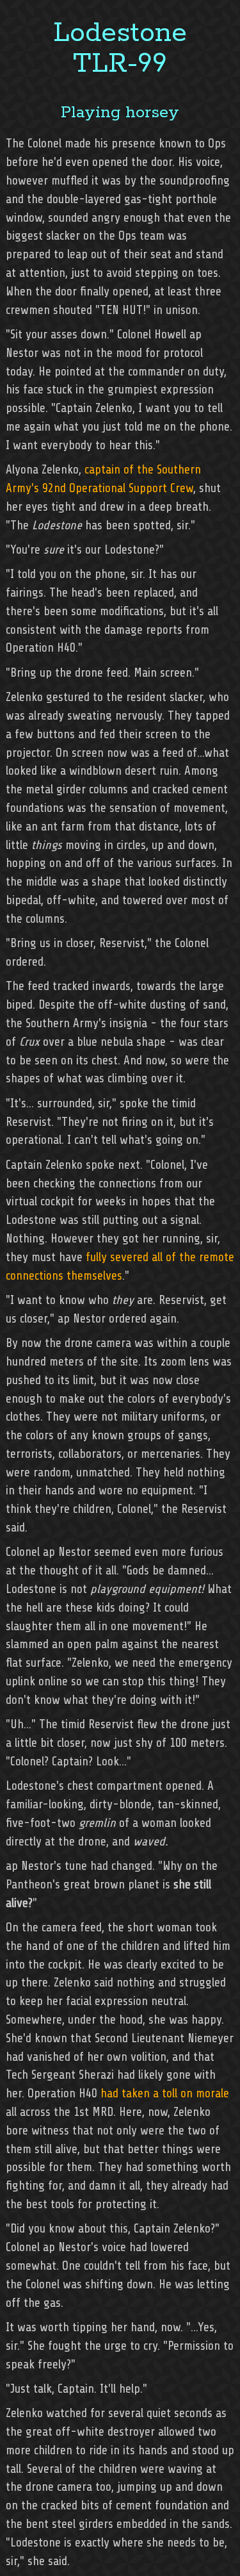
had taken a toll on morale (165, 2093)
